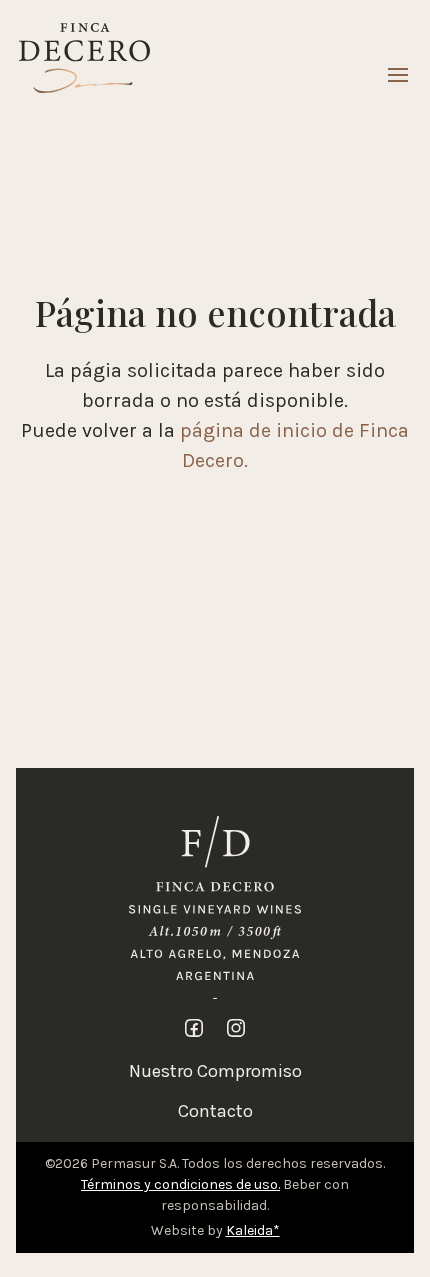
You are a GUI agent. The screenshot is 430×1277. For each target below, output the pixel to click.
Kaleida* (253, 1230)
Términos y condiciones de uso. (180, 1184)
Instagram (236, 1028)
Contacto (215, 1111)
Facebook (194, 1028)
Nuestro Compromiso (215, 1071)
